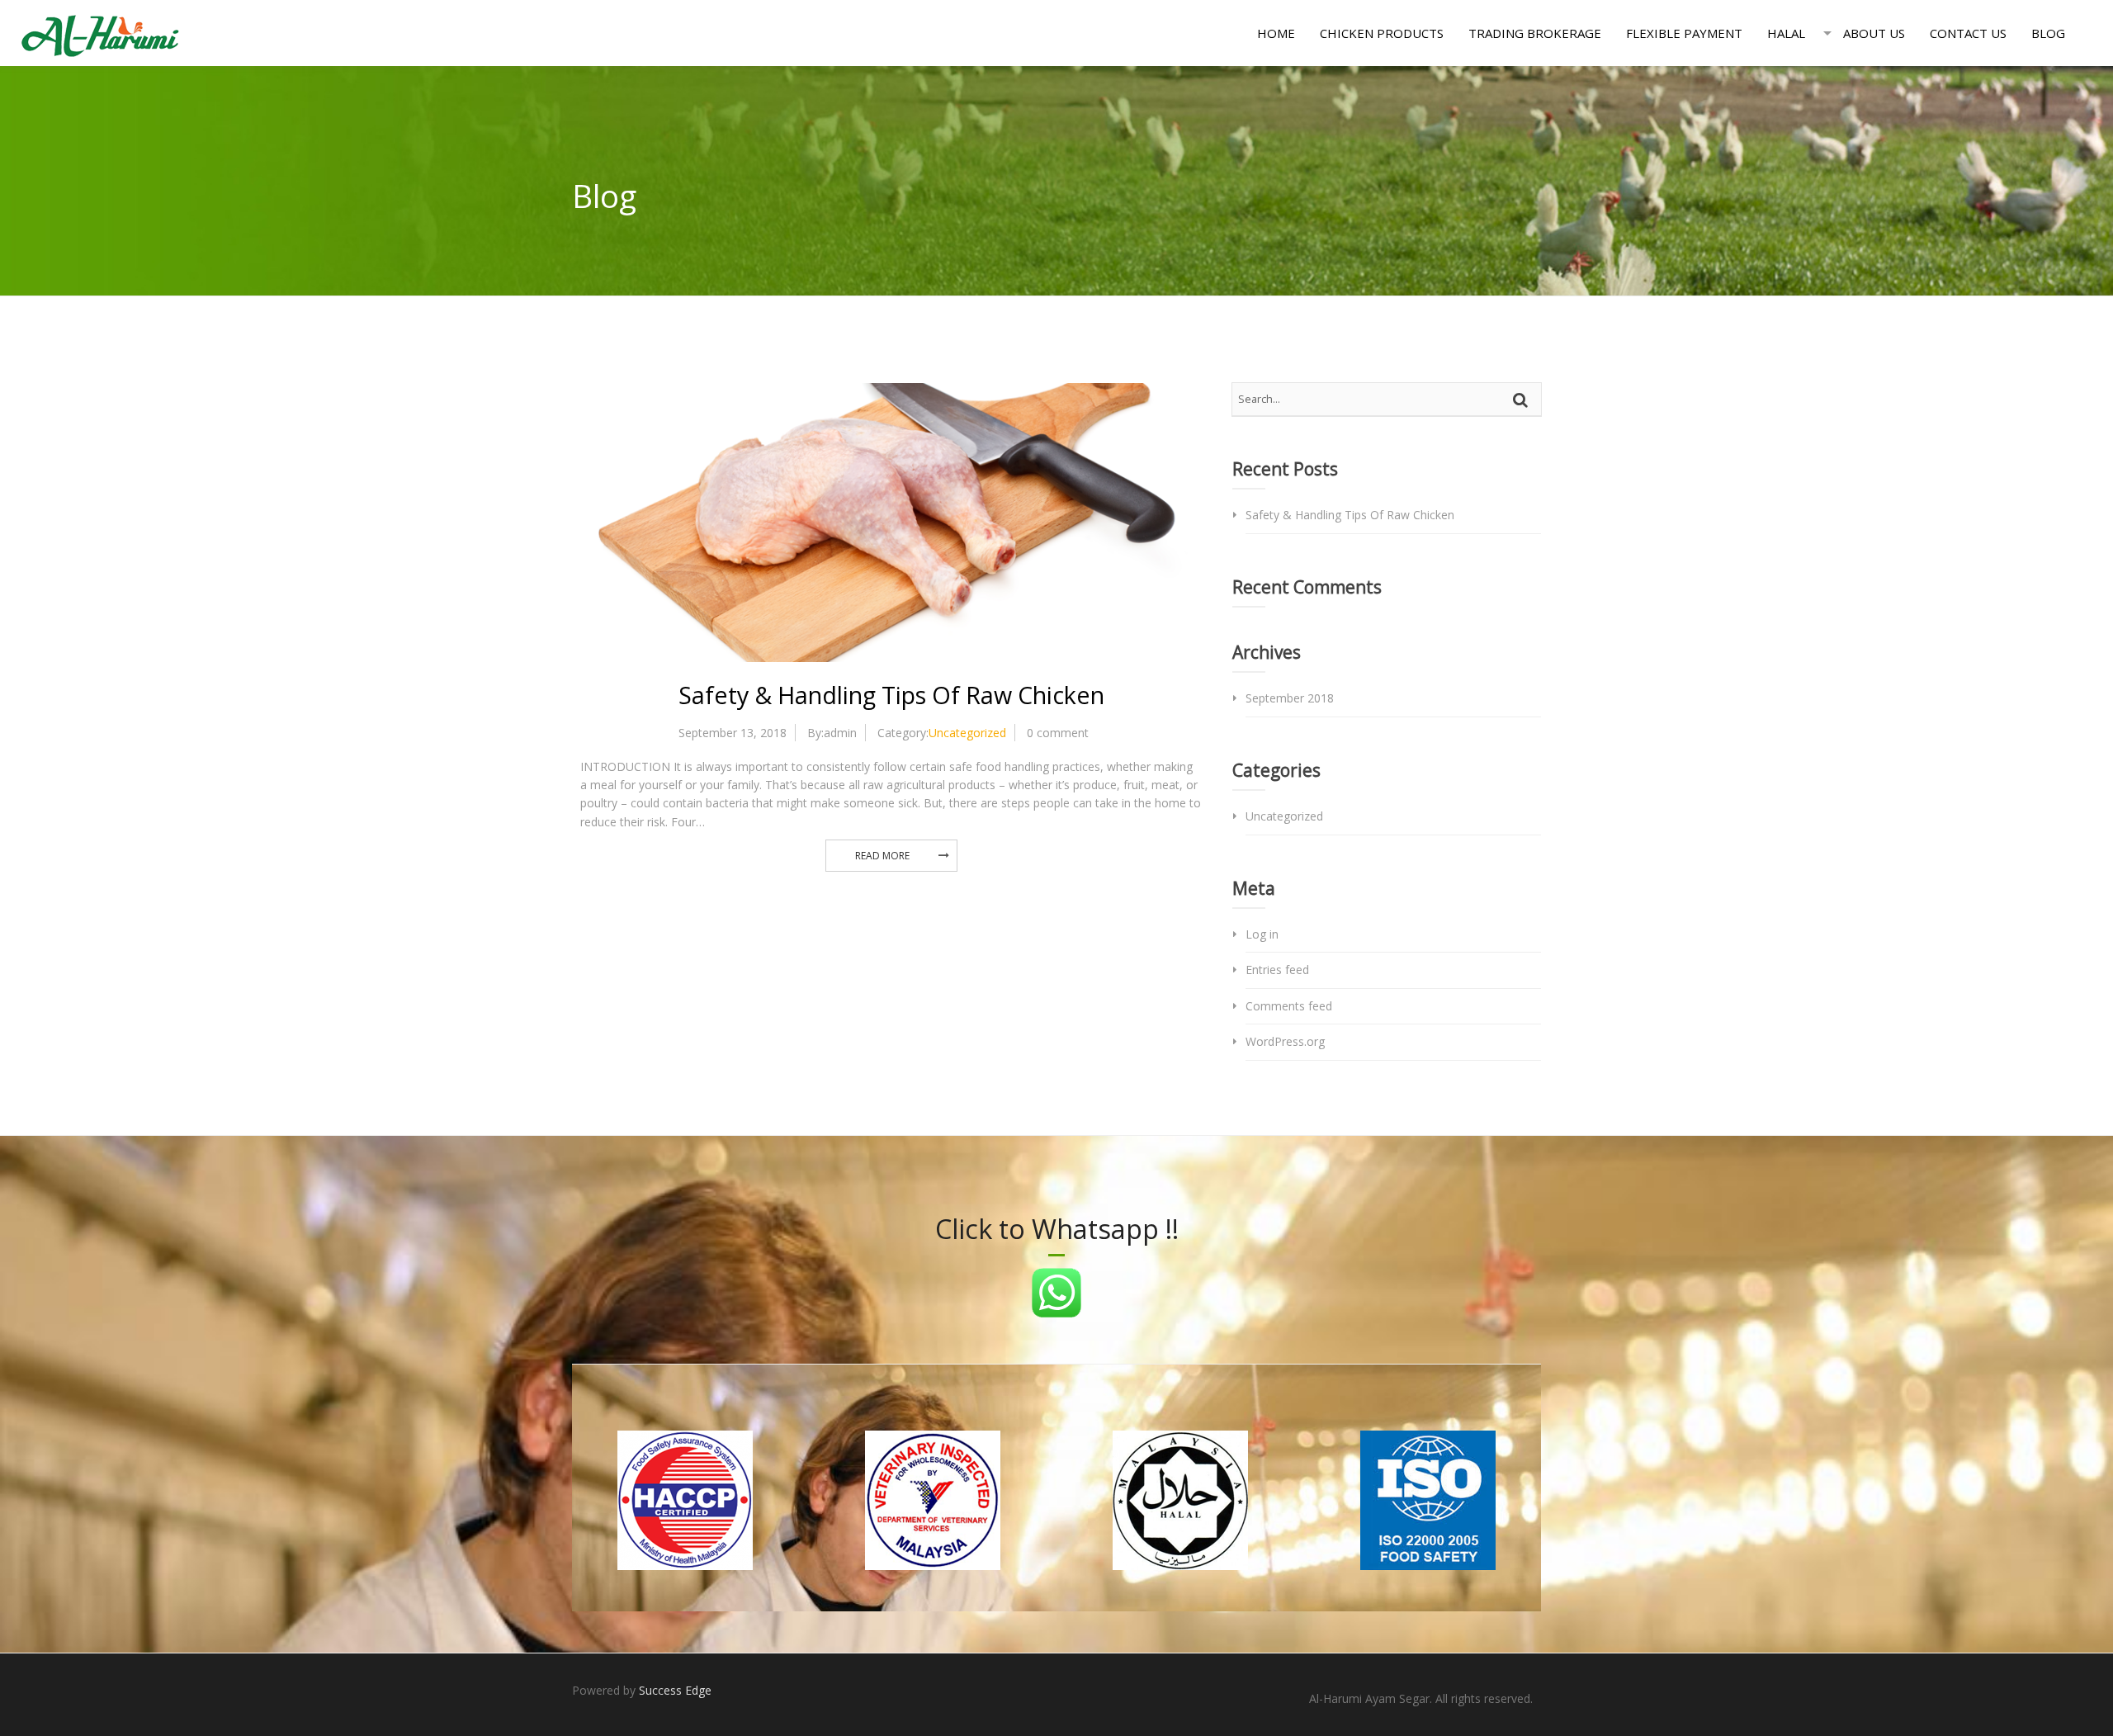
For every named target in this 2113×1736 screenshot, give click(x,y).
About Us (1874, 33)
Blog (2048, 33)
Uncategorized (967, 733)
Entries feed (1277, 970)
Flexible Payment (1684, 33)
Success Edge (675, 1690)
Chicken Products (1382, 33)
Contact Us (1968, 33)
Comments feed (1289, 1006)
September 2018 (1290, 698)
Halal (1786, 33)
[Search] (1523, 400)
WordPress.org (1285, 1041)
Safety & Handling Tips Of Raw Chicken (891, 695)
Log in (1262, 934)
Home (1276, 33)
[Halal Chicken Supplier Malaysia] (100, 33)
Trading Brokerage (1535, 33)
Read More (882, 856)
